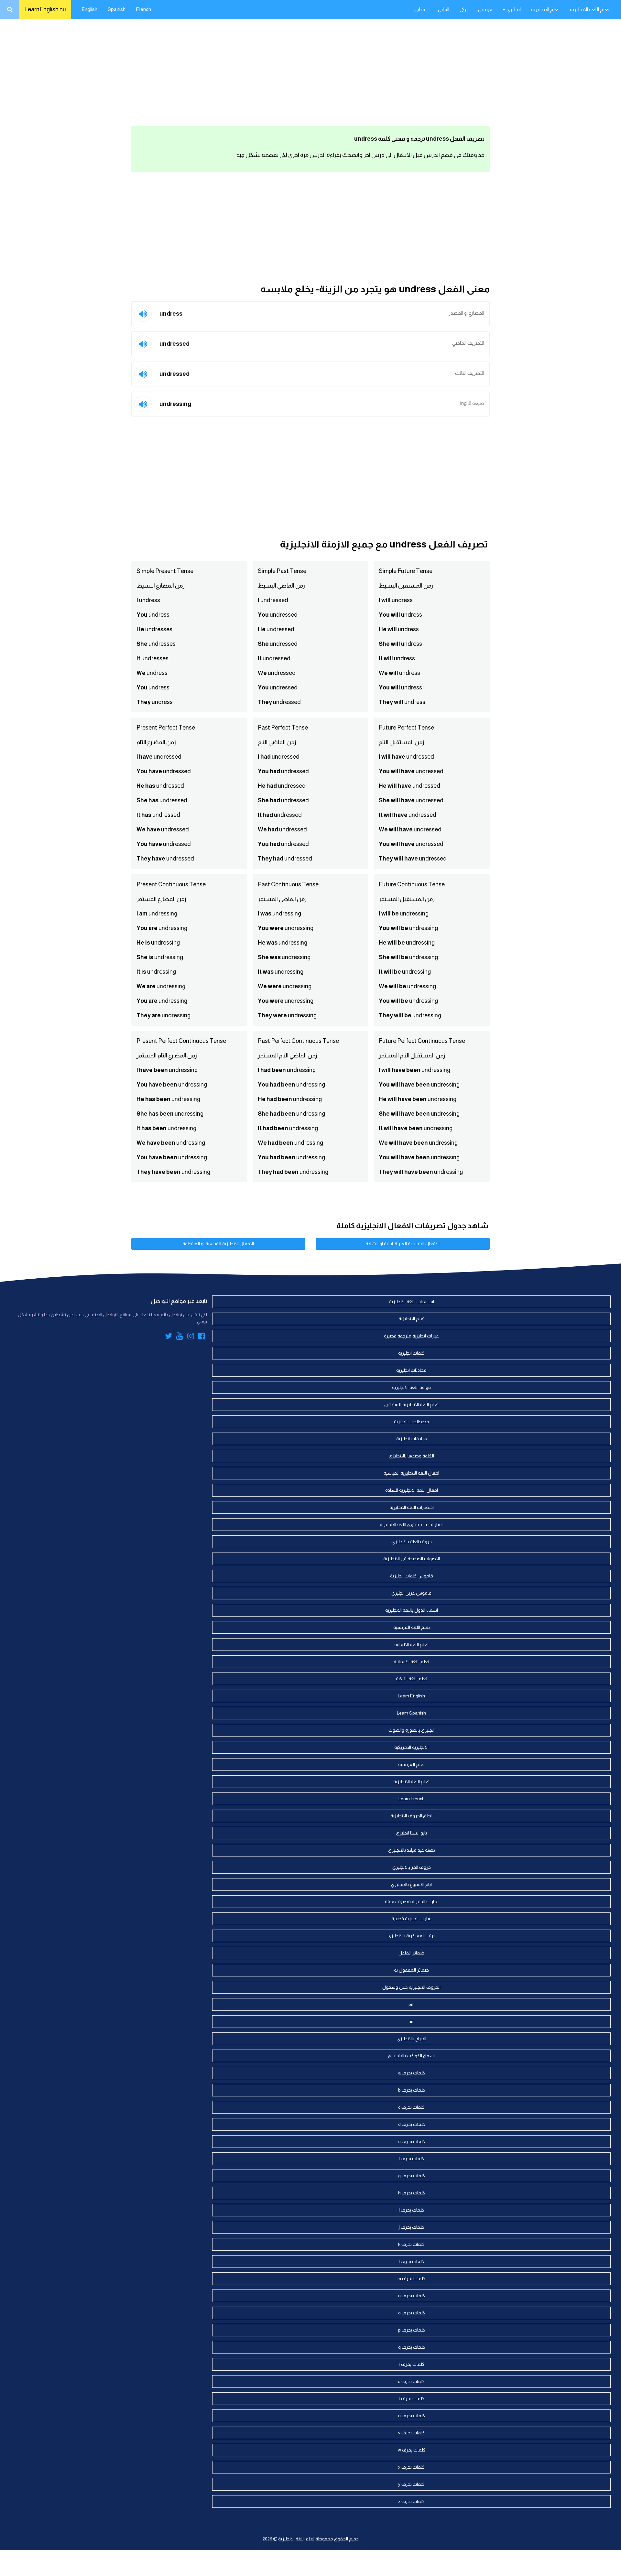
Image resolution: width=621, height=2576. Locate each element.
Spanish (117, 9)
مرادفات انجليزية (412, 1439)
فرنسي (485, 9)
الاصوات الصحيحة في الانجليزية (412, 1559)
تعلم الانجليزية (545, 9)
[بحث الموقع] (10, 10)
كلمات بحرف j (411, 2227)
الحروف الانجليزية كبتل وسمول (411, 1987)
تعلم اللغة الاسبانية (411, 1661)
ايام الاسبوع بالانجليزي (411, 1884)
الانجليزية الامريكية (411, 1747)
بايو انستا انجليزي (411, 1833)
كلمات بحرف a (412, 2073)
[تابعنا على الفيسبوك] (202, 1337)
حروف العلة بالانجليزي (412, 1542)
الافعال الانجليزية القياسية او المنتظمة (218, 1244)
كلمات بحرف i (411, 2210)
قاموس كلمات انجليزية (412, 1576)
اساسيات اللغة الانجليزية (412, 1302)
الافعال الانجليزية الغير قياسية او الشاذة (403, 1244)
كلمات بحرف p (412, 2330)
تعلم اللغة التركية (412, 1679)
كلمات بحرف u (412, 2416)
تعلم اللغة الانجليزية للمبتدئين (411, 1404)
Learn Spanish (411, 1713)
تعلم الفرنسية (411, 1764)
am (412, 2021)
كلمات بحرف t (412, 2398)
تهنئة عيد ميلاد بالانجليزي (412, 1850)
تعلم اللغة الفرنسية (412, 1627)
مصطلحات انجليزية (412, 1422)
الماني (444, 9)
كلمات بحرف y (411, 2484)
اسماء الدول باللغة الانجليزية (412, 1610)
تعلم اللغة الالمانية (411, 1644)
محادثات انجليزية (411, 1370)
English (89, 9)
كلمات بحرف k (411, 2244)
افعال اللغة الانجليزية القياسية (411, 1473)
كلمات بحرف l (411, 2261)
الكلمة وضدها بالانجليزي (411, 1456)
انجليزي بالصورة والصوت (411, 1730)
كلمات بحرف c (411, 2107)
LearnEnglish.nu (45, 9)
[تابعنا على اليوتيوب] (180, 1337)
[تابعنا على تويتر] (169, 1337)
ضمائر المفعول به (411, 1970)
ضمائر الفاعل (411, 1953)
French (143, 9)
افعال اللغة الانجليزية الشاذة (412, 1490)
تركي (464, 9)
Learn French (412, 1799)
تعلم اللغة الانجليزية (590, 9)
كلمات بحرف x (411, 2467)
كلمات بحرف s (411, 2381)
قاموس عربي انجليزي (411, 1593)
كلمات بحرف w (412, 2450)
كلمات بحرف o (412, 2313)
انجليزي (513, 9)
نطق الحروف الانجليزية (411, 1816)
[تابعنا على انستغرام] (191, 1337)
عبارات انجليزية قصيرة (411, 1919)
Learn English (411, 1696)
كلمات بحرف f (411, 2159)
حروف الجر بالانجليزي (412, 1867)
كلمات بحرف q (412, 2347)
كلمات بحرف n (412, 2296)
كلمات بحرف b (412, 2090)
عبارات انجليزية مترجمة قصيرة (411, 1336)
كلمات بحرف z (411, 2501)
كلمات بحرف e (412, 2141)
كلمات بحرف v (411, 2433)
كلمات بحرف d (412, 2124)
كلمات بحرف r (412, 2364)
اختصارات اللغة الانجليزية (412, 1507)
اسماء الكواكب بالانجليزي (411, 2056)
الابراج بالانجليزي (411, 2039)
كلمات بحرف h (412, 2193)
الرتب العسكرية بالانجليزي (412, 1936)
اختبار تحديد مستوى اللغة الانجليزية (412, 1524)
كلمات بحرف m (411, 2278)
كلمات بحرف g (412, 2176)
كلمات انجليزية (411, 1353)
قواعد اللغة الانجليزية (411, 1387)
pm (412, 2004)
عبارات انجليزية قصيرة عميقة (412, 1901)
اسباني (421, 9)
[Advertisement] (310, 71)
